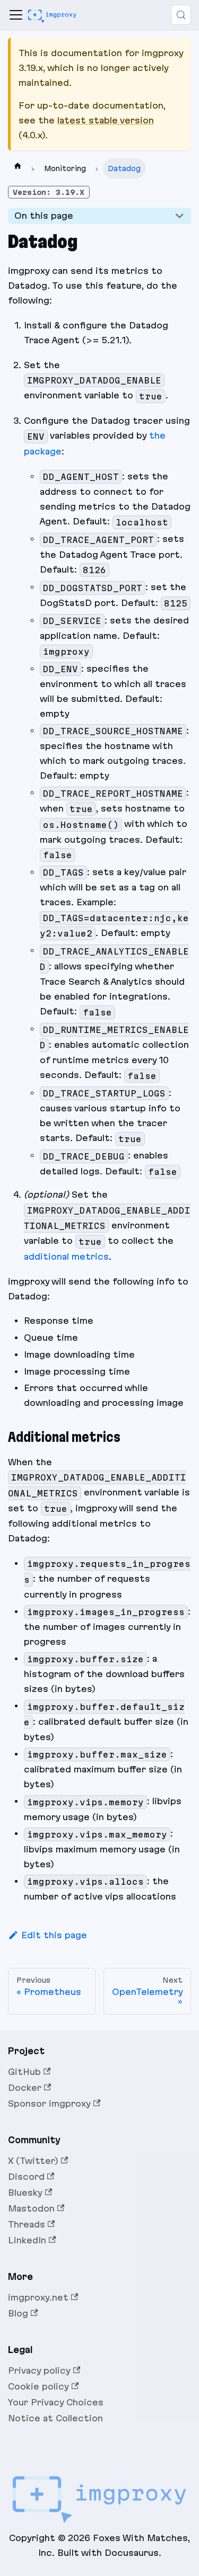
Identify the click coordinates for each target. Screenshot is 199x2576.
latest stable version (106, 120)
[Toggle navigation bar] (16, 15)
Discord (26, 2177)
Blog (18, 2313)
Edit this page (54, 1935)
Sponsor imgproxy (49, 2103)
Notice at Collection (55, 2418)
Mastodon (31, 2208)
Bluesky (25, 2192)
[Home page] (18, 168)
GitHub (24, 2072)
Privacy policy (39, 2370)
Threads (27, 2224)
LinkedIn (27, 2240)
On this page (44, 216)
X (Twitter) (33, 2161)
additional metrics (66, 1256)
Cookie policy (38, 2386)
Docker (25, 2088)
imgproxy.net (38, 2297)
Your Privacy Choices (56, 2402)
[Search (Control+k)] (181, 15)
